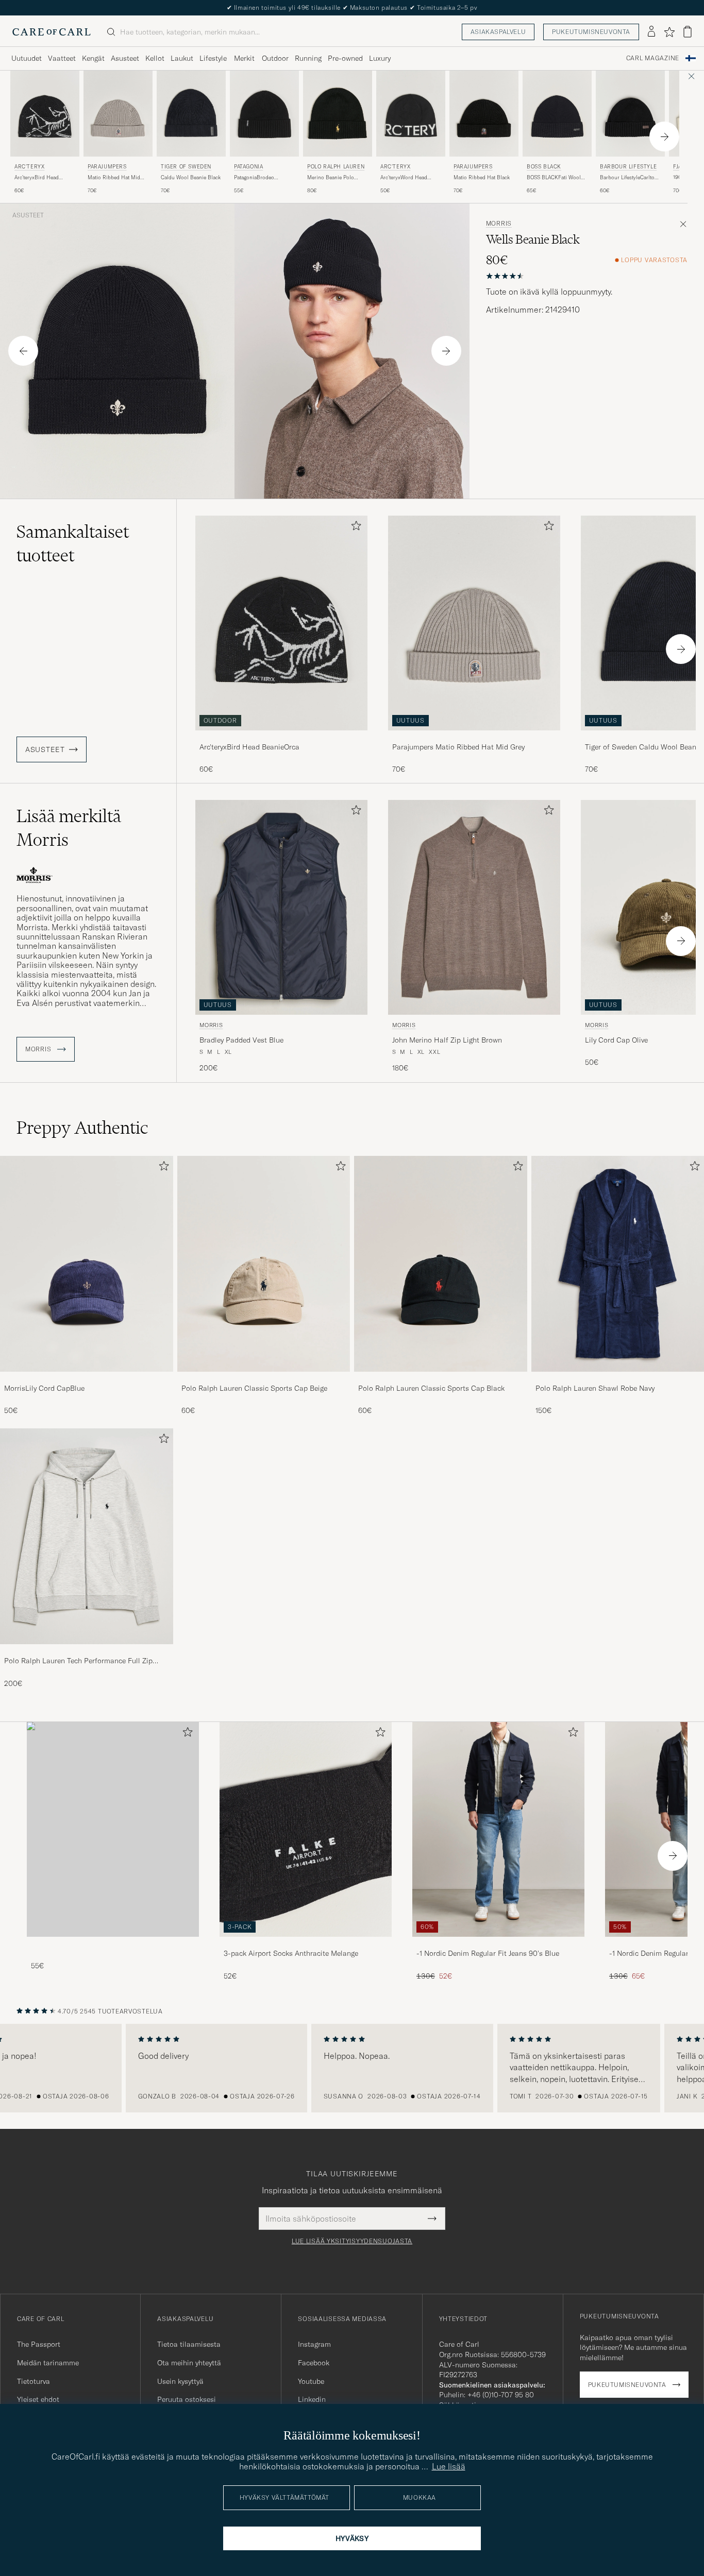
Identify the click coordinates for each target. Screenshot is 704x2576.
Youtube (311, 2381)
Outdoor (275, 58)
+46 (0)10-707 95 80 (501, 2395)
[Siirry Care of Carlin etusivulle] (52, 32)
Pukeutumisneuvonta (591, 32)
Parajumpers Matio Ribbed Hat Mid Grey (458, 747)
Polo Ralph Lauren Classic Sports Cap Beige (254, 1388)
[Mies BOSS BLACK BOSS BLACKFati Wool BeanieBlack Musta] (557, 114)
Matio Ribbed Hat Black (482, 177)
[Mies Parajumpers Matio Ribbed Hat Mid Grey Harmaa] (118, 114)
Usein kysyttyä (180, 2381)
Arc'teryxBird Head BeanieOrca (37, 178)
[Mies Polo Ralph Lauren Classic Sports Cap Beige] (264, 1264)
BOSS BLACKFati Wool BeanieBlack (554, 178)
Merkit (244, 58)
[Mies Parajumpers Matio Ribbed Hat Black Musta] (484, 114)
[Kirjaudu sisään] (651, 32)
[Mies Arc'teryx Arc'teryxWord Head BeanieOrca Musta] (411, 114)
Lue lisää (449, 2466)
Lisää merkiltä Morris (69, 828)
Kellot (155, 58)
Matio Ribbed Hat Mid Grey (114, 178)
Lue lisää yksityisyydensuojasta (352, 2241)
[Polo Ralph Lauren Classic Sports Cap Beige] (264, 1379)
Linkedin (312, 2399)
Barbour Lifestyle (628, 167)
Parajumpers (107, 167)
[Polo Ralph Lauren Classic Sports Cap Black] (441, 1379)
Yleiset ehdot (38, 2399)
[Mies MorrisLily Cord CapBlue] (87, 1264)
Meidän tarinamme (48, 2363)
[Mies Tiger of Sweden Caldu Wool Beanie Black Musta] (191, 114)
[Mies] (113, 1829)
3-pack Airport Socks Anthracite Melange (291, 1953)
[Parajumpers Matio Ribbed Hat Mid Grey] (474, 737)
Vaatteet (62, 58)
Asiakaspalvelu (498, 32)
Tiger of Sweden (186, 167)
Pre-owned (345, 58)
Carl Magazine (653, 58)
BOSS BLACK (544, 167)
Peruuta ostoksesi (187, 2399)
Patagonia (248, 167)
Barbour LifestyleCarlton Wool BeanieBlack (629, 178)
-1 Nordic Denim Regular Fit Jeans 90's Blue (488, 1953)
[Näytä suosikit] (669, 32)
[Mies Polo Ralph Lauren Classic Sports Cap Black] (441, 1264)
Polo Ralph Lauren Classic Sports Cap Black (431, 1388)
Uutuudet (27, 58)
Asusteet (125, 58)
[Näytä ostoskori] (688, 32)
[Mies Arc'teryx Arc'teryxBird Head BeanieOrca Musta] (45, 114)
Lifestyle (213, 58)
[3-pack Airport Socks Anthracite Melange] (306, 1944)
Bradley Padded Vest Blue (241, 1040)
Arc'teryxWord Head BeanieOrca (404, 178)
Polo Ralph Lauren (336, 167)
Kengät (93, 58)
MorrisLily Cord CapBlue (44, 1388)
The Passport (39, 2344)
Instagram (314, 2344)
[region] (352, 2068)
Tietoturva (33, 2381)
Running (308, 58)
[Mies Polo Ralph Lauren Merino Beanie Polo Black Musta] (338, 114)
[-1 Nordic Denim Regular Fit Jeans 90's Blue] (498, 1944)
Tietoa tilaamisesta (189, 2344)
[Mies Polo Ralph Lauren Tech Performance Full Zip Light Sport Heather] (87, 1536)
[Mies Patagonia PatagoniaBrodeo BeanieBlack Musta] (264, 114)
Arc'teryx (29, 167)
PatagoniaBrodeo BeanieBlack (254, 178)
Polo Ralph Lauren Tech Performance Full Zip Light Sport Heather (78, 1661)
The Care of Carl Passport (352, 7)
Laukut (182, 58)
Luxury (380, 58)
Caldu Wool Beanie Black (191, 177)
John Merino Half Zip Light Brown (447, 1040)
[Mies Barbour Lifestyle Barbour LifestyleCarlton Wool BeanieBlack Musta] (630, 114)
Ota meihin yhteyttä (189, 2363)
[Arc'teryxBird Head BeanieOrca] (281, 737)
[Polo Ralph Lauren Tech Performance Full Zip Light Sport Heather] (87, 1651)
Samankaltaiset (73, 543)
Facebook (314, 2363)
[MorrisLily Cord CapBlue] (87, 1379)
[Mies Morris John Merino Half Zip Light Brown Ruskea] (474, 907)
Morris (499, 224)
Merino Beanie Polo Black (331, 178)
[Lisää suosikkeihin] (354, 528)
